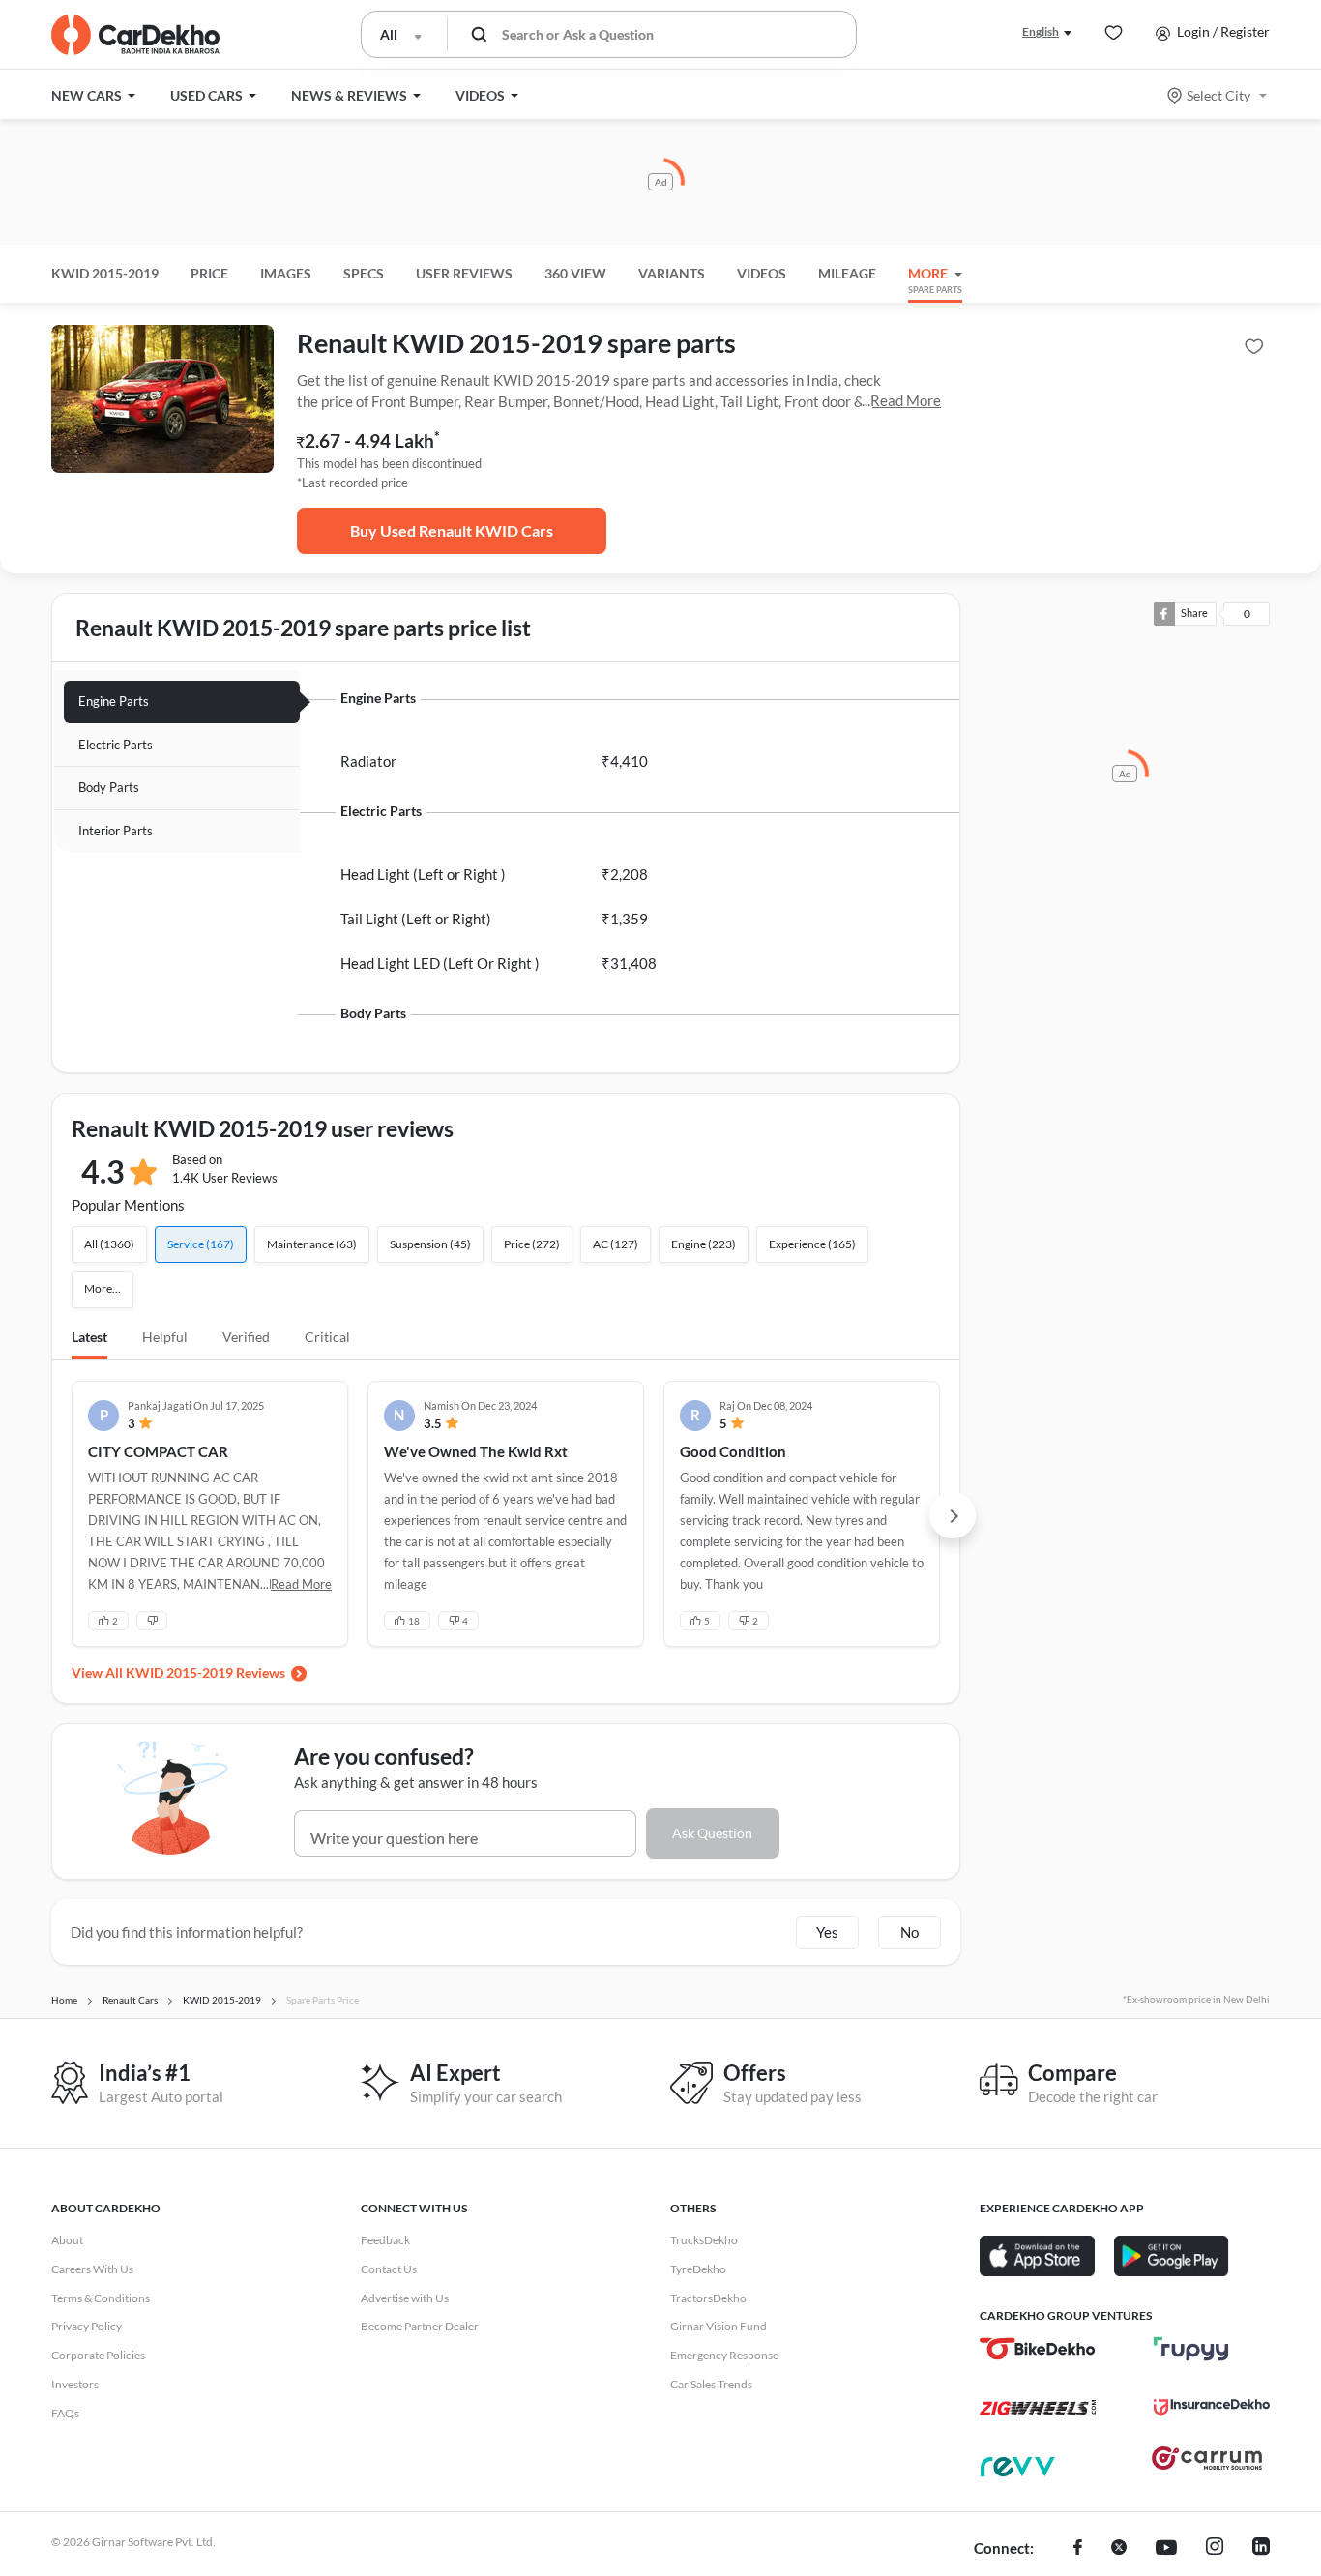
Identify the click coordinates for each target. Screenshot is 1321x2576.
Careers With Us (92, 2269)
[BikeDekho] (1038, 2349)
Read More (906, 400)
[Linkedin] (1261, 2549)
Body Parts (109, 787)
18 (414, 1621)
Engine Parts (114, 701)
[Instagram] (1215, 2549)
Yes (827, 1932)
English (1041, 31)
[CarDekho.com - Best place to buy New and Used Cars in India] (135, 35)
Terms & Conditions (101, 2298)
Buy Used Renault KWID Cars (452, 530)
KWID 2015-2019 (105, 273)
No (910, 1932)
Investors (75, 2384)
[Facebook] (1078, 2549)
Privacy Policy (87, 2326)
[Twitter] (1119, 2549)
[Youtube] (1166, 2549)
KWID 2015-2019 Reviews (205, 1672)
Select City (1218, 95)
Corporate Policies (98, 2355)
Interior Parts (116, 831)
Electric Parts (116, 745)
